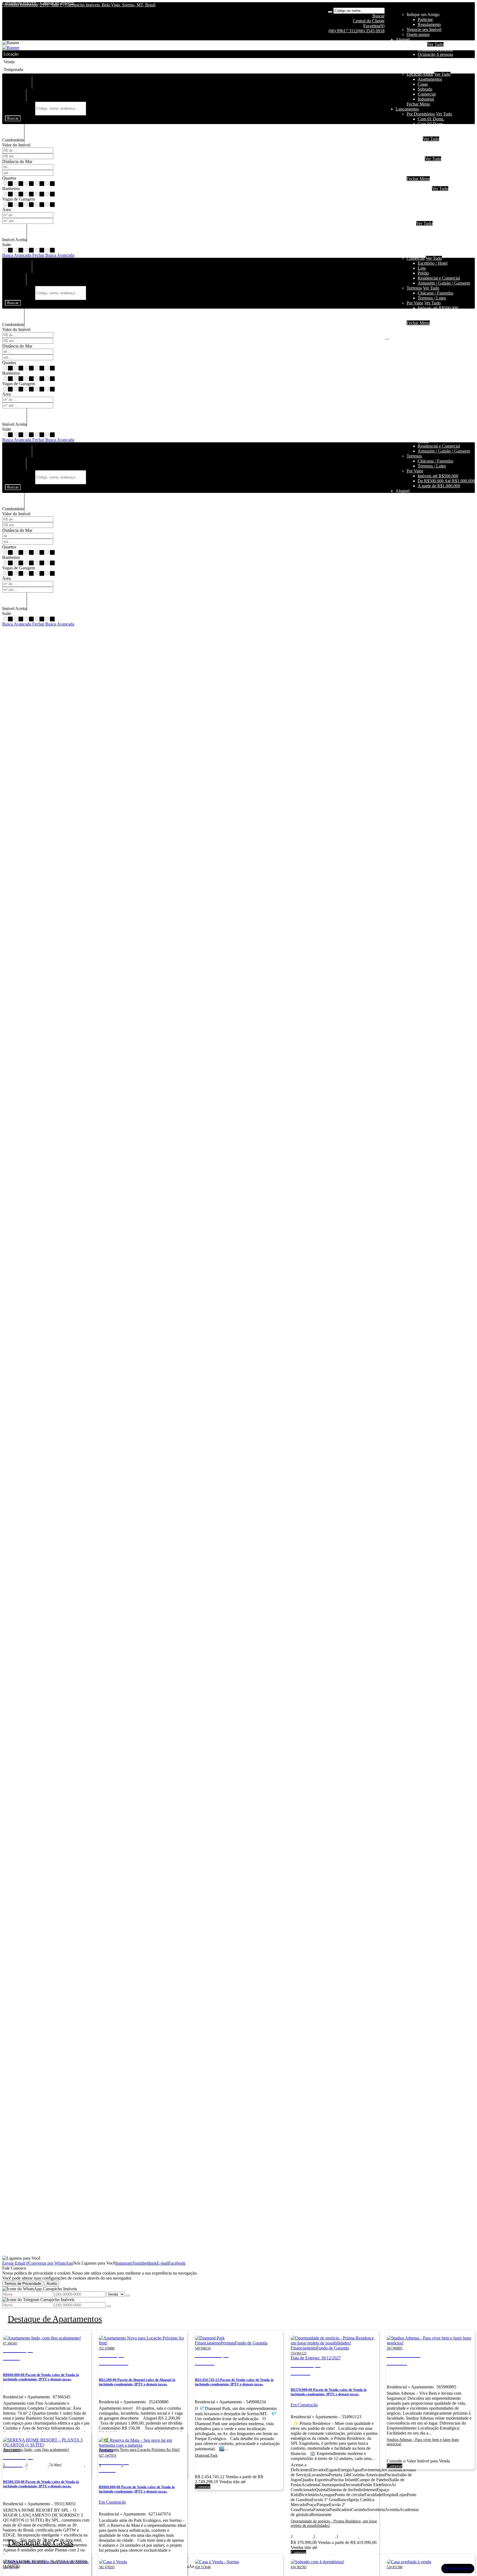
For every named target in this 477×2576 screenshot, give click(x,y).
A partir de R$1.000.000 (439, 174)
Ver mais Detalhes (458, 2568)
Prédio (423, 273)
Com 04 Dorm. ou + (435, 134)
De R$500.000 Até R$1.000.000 (446, 169)
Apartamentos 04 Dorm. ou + (443, 208)
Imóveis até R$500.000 (438, 164)
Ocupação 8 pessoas (435, 64)
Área (6, 210)
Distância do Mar (17, 161)
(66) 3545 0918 (371, 31)
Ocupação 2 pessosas (436, 194)
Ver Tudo (435, 44)
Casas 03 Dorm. (432, 238)
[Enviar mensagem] (128, 2296)
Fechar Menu (418, 104)
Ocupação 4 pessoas (435, 54)
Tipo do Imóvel (18, 86)
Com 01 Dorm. (431, 119)
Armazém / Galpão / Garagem (444, 283)
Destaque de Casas (40, 2543)
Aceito (52, 2284)
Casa (411, 223)
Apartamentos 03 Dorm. (439, 203)
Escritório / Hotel (433, 263)
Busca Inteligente (20, 108)
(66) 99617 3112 (343, 31)
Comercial (427, 94)
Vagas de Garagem (19, 199)
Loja (422, 268)
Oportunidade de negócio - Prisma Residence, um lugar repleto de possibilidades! (334, 2523)
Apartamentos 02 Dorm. (439, 199)
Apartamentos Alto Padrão (441, 213)
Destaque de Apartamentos (55, 2319)
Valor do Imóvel (16, 145)
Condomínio (13, 140)
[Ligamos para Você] (21, 2258)
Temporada (416, 44)
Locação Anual (420, 74)
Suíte (7, 245)
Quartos (9, 178)
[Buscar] (330, 12)
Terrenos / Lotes (432, 298)
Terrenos (414, 288)
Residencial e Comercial (439, 278)
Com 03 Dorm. (431, 129)
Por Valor (415, 303)
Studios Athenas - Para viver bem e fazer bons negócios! (423, 2442)
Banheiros (11, 189)
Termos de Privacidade (23, 2284)
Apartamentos (430, 79)
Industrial (426, 99)
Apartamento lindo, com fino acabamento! (36, 2450)
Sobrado (425, 89)
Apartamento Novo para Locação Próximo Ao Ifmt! (139, 2450)
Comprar (203, 2487)
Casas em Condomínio (437, 154)
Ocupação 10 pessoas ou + (441, 69)
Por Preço (415, 159)
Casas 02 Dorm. (432, 233)
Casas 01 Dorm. (432, 228)
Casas (423, 84)
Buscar (13, 118)
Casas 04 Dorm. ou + (436, 243)
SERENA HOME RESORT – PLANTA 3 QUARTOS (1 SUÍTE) (45, 2564)
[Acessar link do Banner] (11, 48)
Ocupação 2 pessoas (435, 49)
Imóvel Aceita (14, 240)
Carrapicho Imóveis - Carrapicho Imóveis (38, 3)
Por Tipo (414, 139)
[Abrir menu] (387, 337)
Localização (15, 99)
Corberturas (428, 218)
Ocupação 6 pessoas (435, 59)
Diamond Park (206, 2455)
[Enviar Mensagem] (109, 2306)
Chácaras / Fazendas (435, 293)
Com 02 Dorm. (431, 124)
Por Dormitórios (421, 114)
